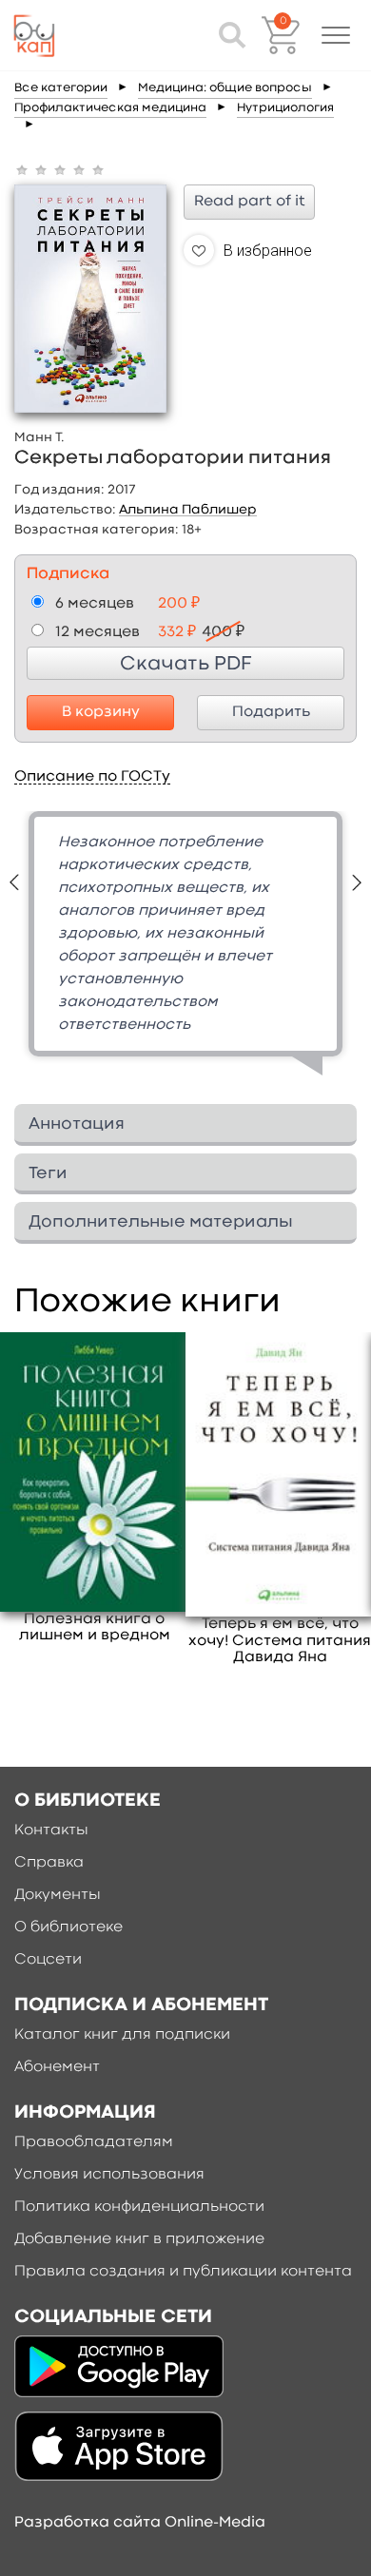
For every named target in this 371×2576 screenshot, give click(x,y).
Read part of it (250, 202)
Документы (58, 1895)
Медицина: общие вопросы (225, 88)
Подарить (271, 712)
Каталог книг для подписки (122, 2035)
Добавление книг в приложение (139, 2239)
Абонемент (57, 2067)
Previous (14, 882)
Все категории (61, 88)
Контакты (51, 1830)
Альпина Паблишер (188, 510)
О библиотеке (68, 1927)
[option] (185, 950)
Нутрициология (285, 108)
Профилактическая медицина (110, 108)
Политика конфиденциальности (139, 2207)
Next (357, 882)
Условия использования (109, 2175)
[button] (336, 35)
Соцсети (48, 1960)
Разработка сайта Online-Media (140, 2523)
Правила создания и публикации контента (183, 2272)
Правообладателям (94, 2142)
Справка (49, 1863)
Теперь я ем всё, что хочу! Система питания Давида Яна (280, 1640)
